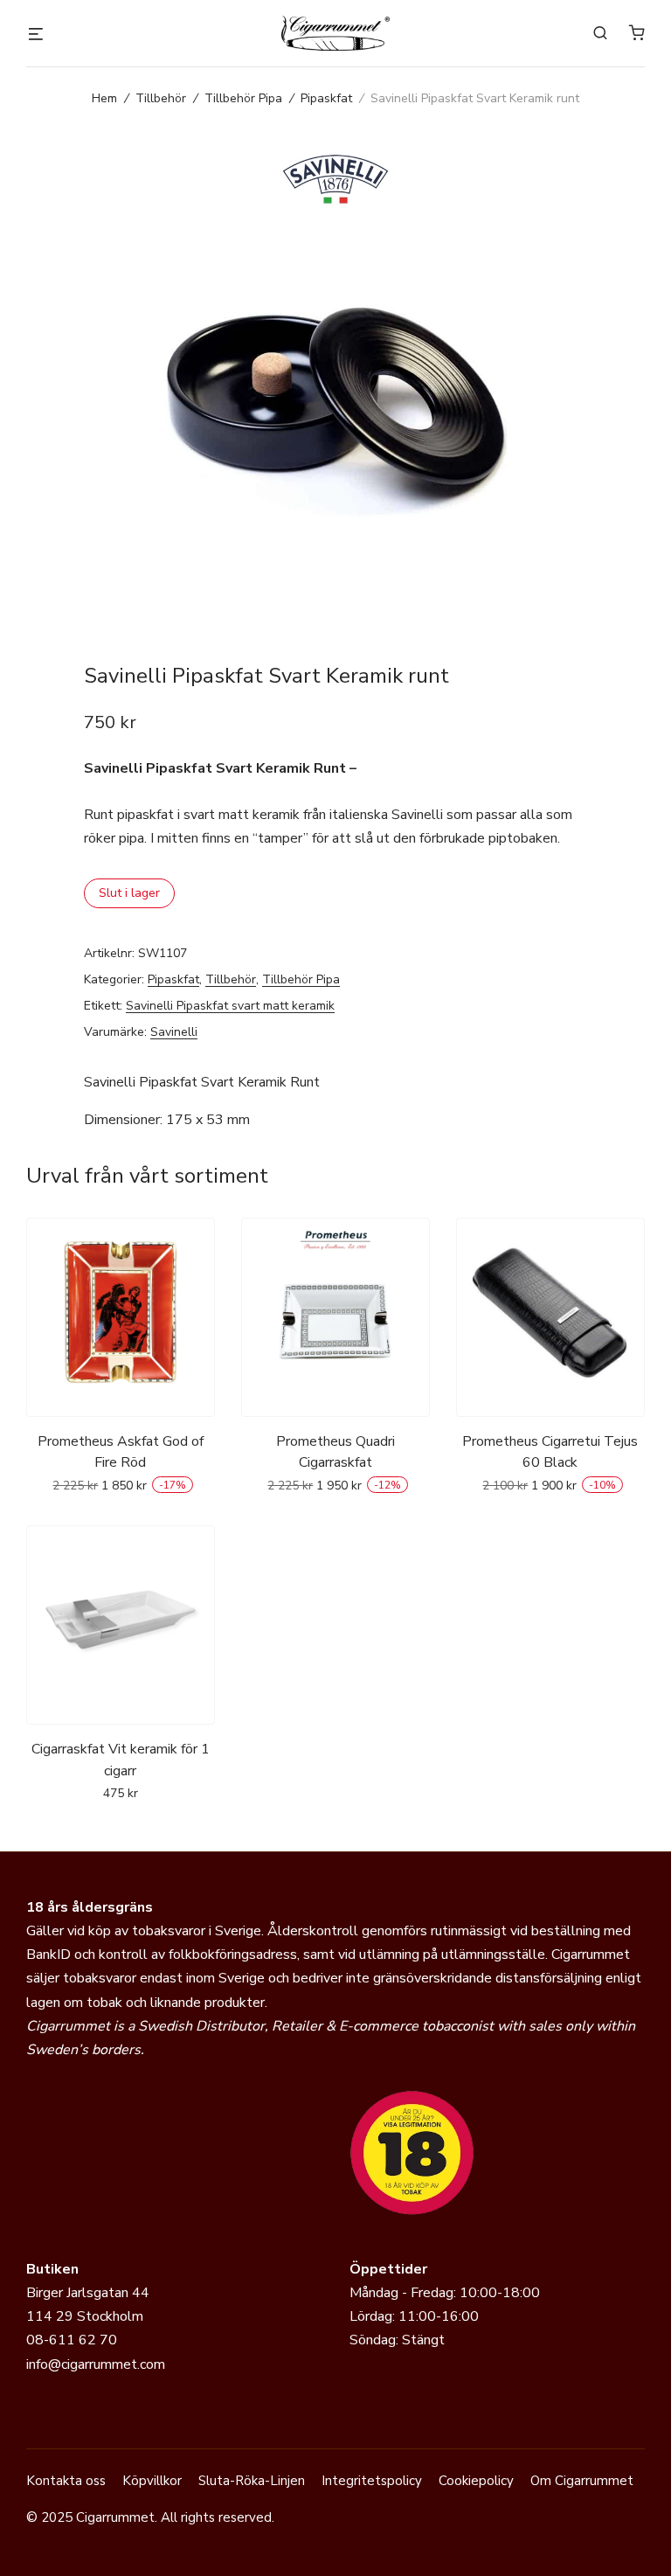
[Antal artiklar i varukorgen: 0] (637, 32)
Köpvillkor (152, 2481)
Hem (104, 98)
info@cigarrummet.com (96, 2364)
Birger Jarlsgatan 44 (88, 2293)
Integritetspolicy (372, 2481)
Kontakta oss (66, 2481)
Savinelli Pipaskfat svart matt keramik (230, 1006)
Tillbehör (161, 98)
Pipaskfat (326, 98)
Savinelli (174, 1032)
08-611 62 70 (72, 2340)
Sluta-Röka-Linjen (252, 2481)
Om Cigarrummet (582, 2481)
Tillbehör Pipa (243, 98)
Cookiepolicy (476, 2481)
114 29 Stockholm (85, 2316)
